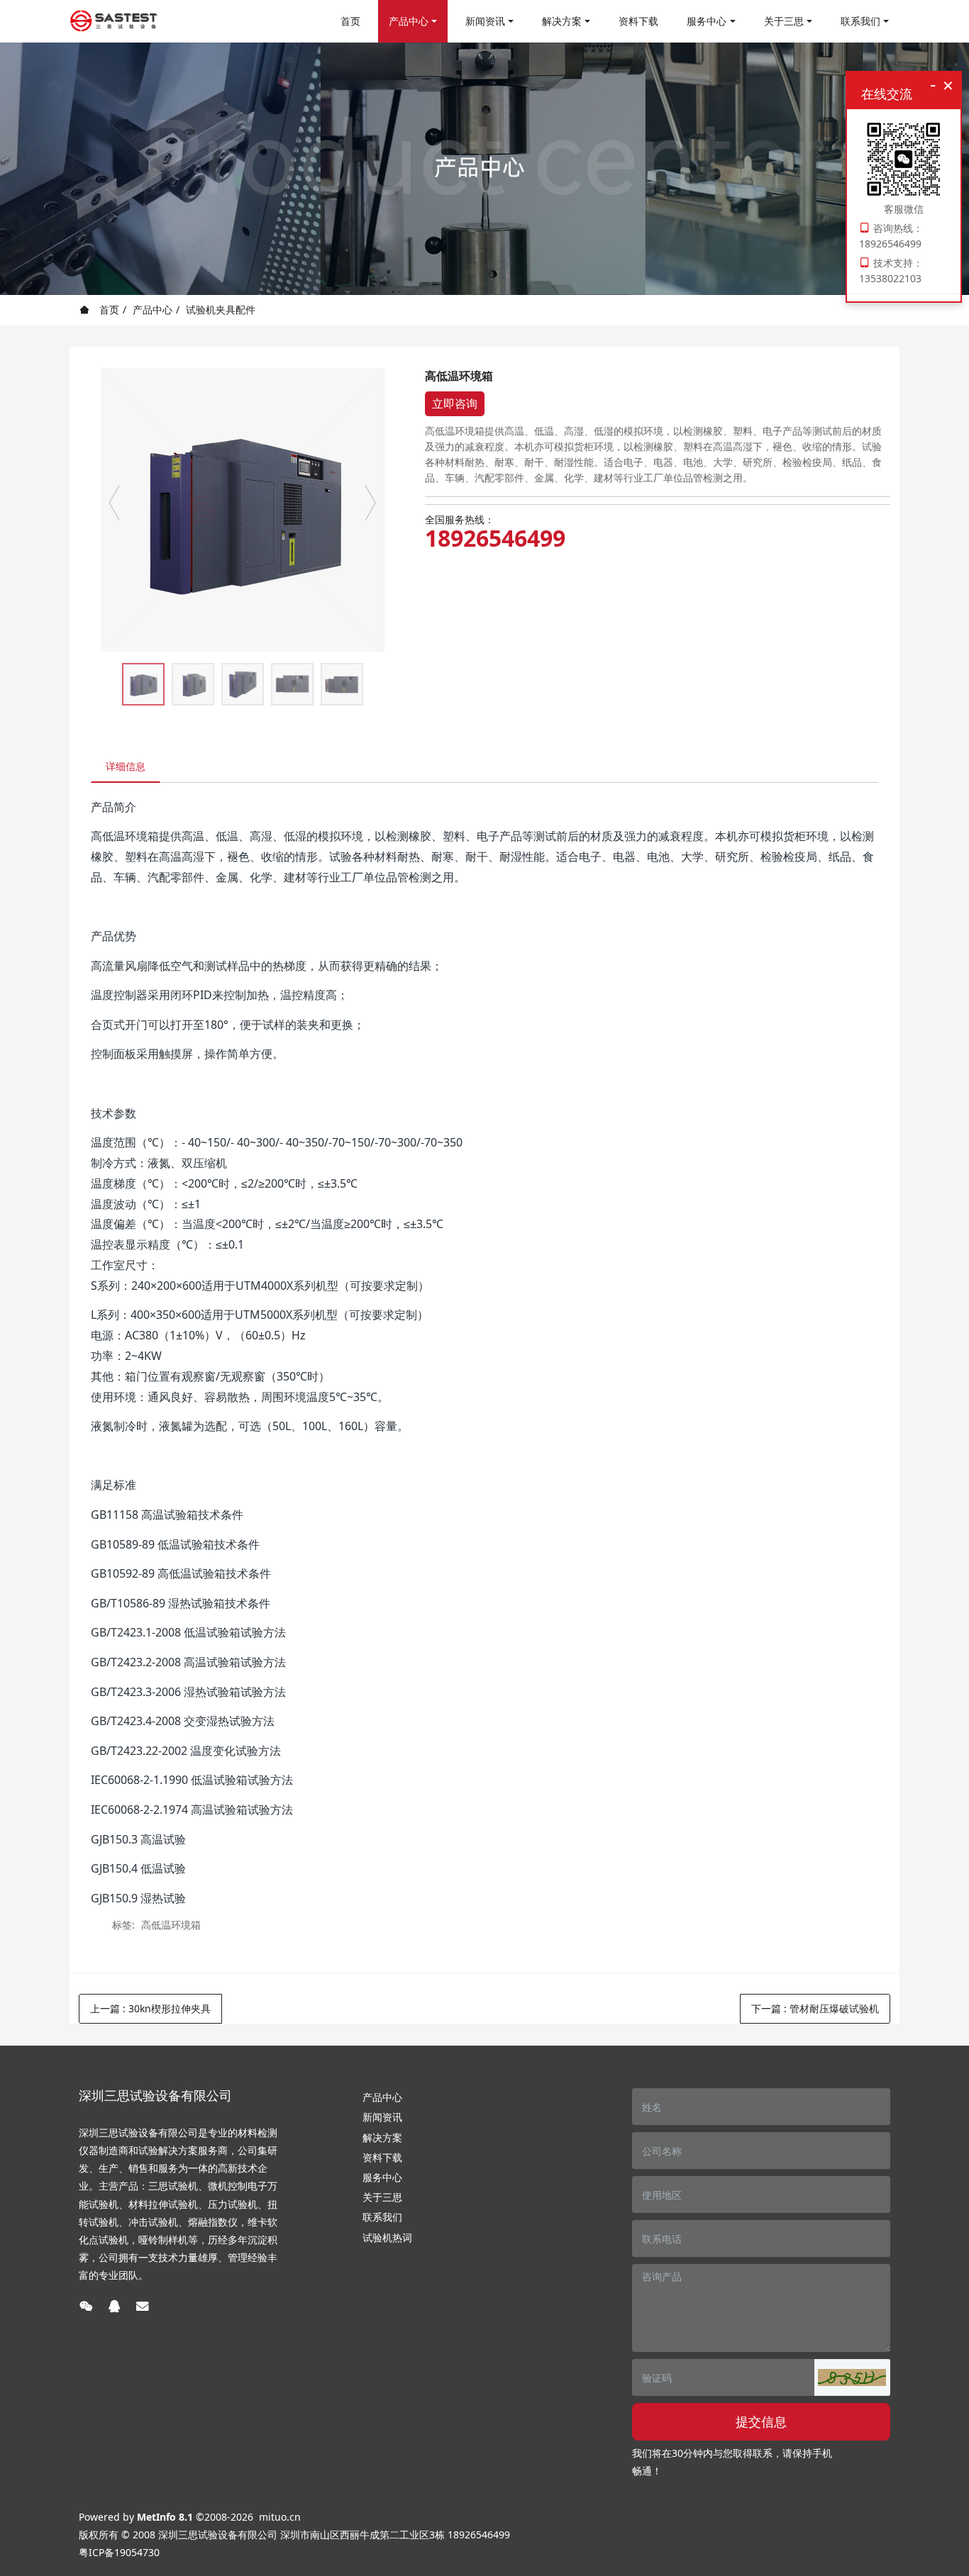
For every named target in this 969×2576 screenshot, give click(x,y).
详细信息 (126, 766)
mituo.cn (280, 2517)
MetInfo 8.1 (165, 2517)
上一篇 (150, 2008)
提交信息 (761, 2421)
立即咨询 (455, 403)
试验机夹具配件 (221, 310)
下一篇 (815, 2008)
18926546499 (495, 538)
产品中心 (153, 310)
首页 (350, 21)
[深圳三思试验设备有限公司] (114, 21)
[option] (243, 510)
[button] (852, 2377)
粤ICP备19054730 (119, 2552)
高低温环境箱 (171, 1925)
